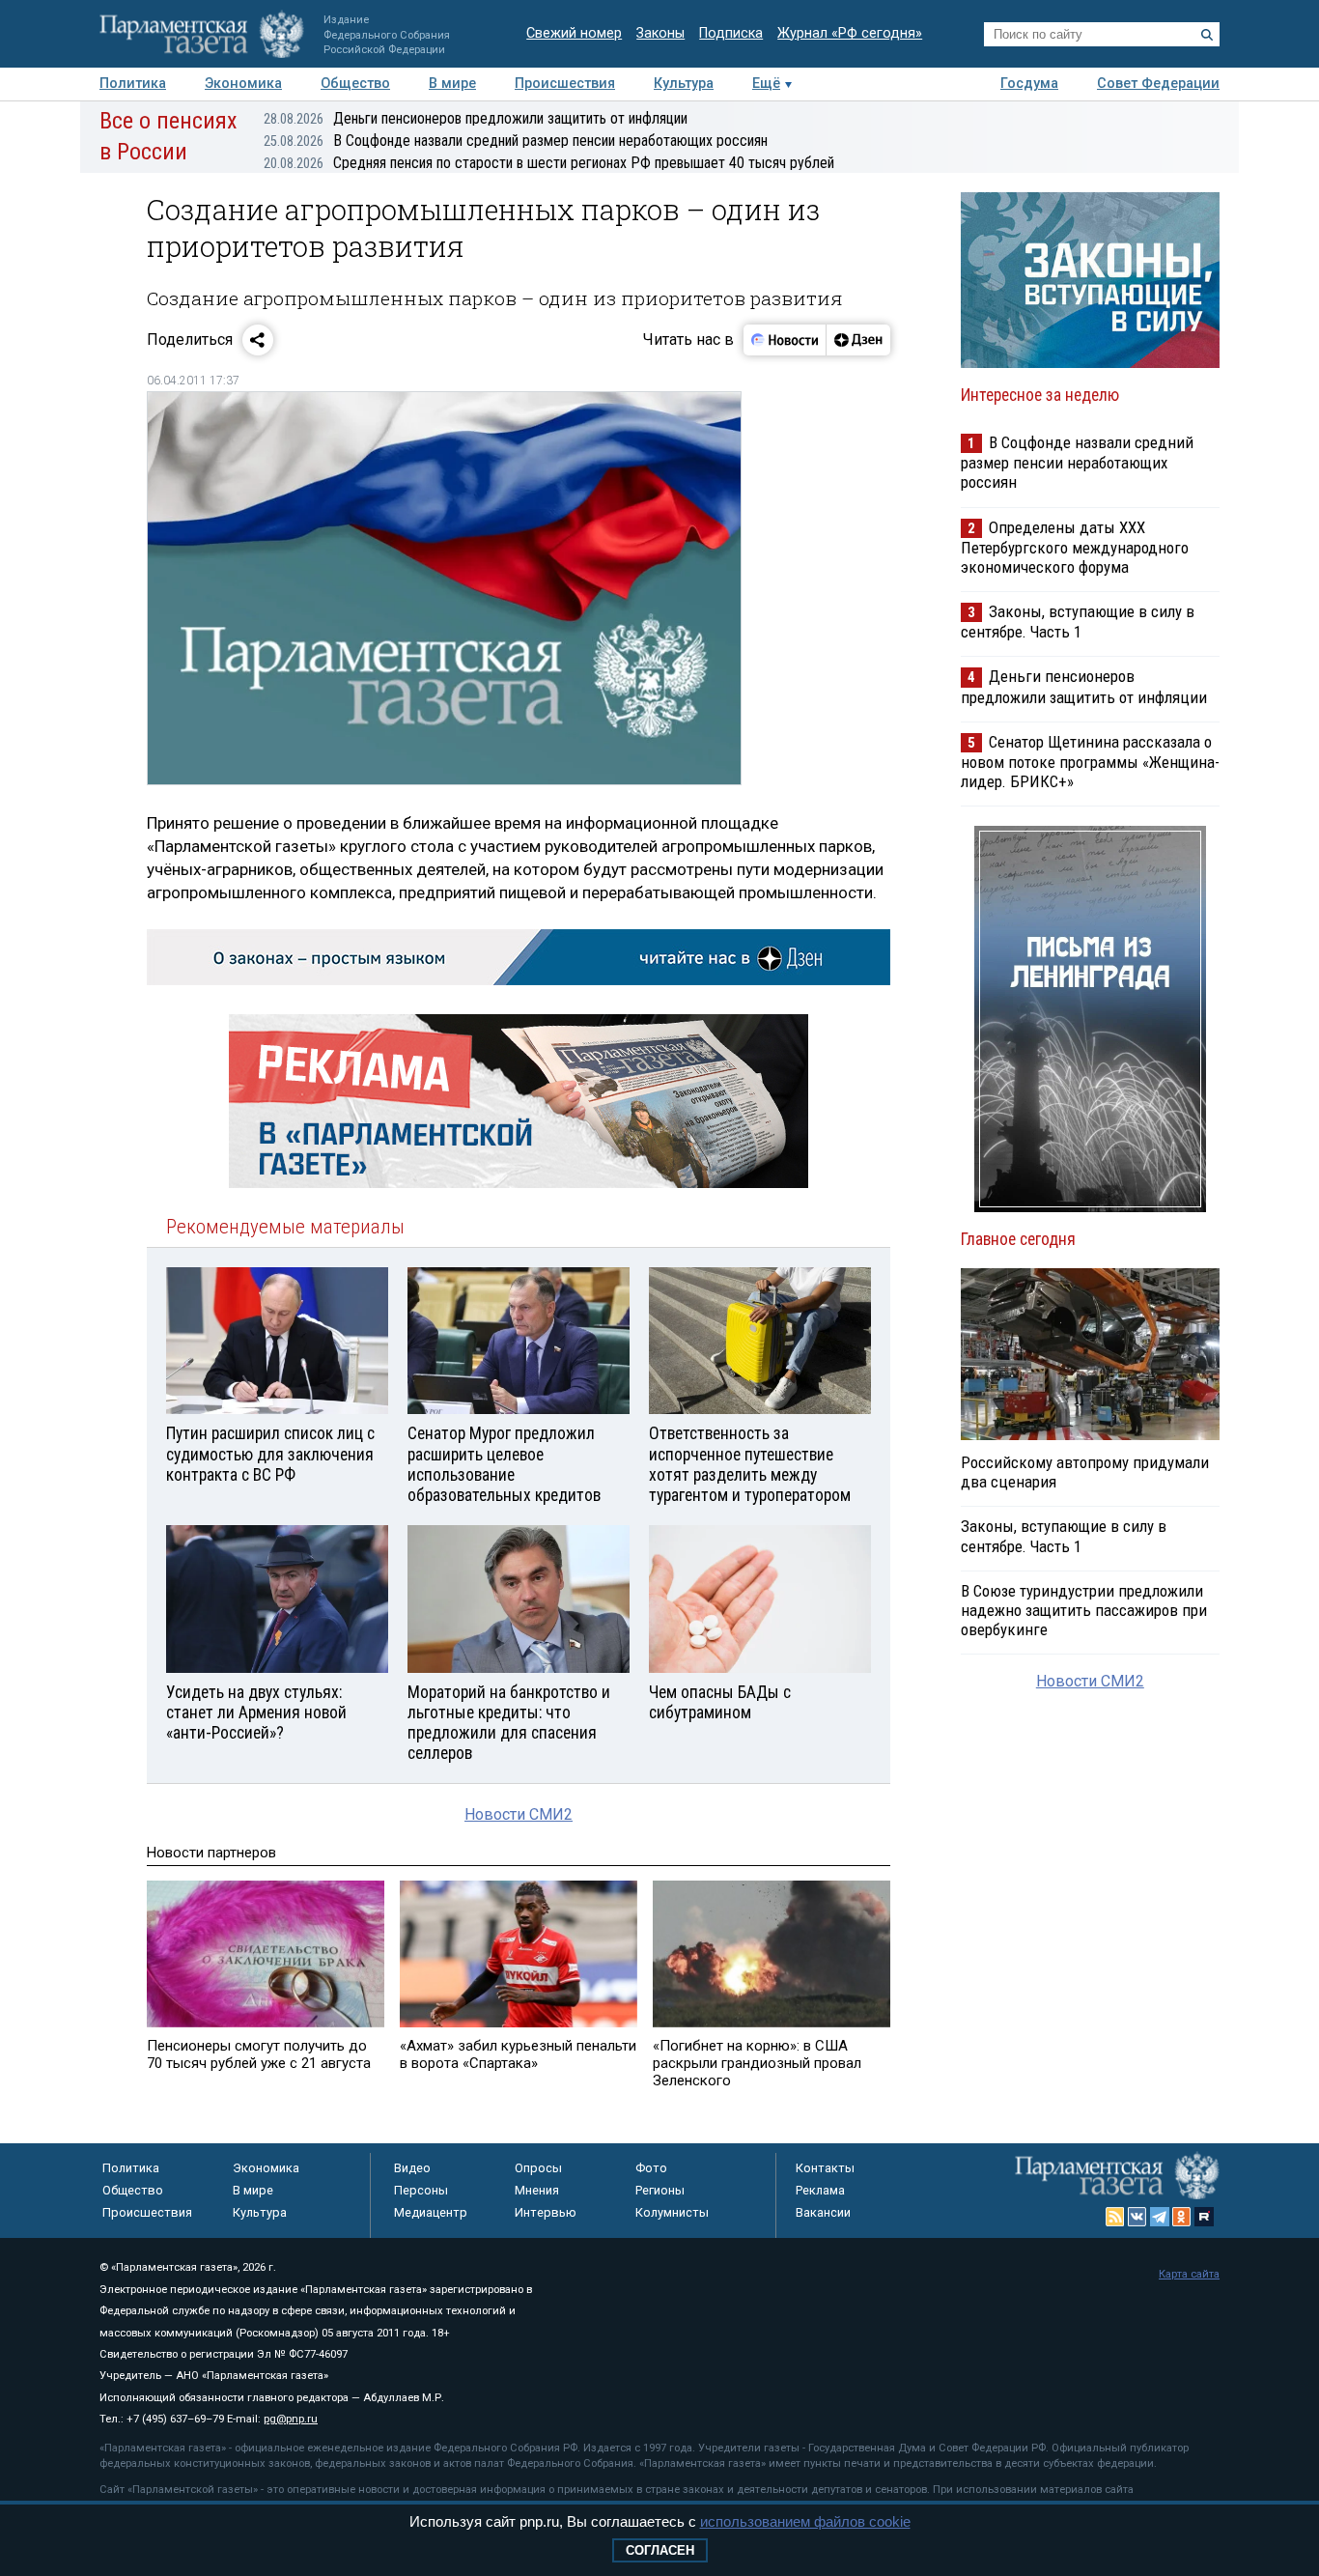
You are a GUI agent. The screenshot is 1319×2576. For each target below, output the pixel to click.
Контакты (825, 2168)
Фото (651, 2168)
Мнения (537, 2190)
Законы (660, 33)
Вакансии (823, 2212)
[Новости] (785, 340)
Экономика (243, 84)
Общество (355, 84)
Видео (412, 2168)
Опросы (538, 2168)
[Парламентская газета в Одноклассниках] (1182, 2217)
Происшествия (565, 84)
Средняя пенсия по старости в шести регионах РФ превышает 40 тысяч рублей (549, 163)
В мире (452, 84)
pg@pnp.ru (291, 2419)
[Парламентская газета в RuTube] (1204, 2217)
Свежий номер (574, 33)
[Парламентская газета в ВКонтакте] (1137, 2217)
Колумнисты (672, 2212)
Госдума (1029, 84)
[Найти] (1207, 35)
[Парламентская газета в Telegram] (1160, 2217)
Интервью (546, 2212)
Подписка (731, 33)
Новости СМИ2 (519, 1814)
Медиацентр (431, 2212)
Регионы (660, 2190)
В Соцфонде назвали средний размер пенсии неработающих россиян (516, 141)
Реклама (820, 2190)
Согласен (660, 2550)
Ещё (766, 84)
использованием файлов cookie (805, 2521)
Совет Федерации (1158, 84)
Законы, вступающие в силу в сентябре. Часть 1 (1078, 622)
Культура (684, 84)
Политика (133, 84)
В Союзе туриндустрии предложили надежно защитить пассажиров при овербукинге (1084, 1610)
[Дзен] (858, 340)
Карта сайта (1189, 2274)
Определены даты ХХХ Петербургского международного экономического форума (1075, 547)
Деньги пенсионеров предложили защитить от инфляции (476, 118)
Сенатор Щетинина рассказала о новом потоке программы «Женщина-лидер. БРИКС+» (1090, 762)
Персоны (421, 2190)
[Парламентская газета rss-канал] (1115, 2217)
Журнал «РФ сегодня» (850, 33)
